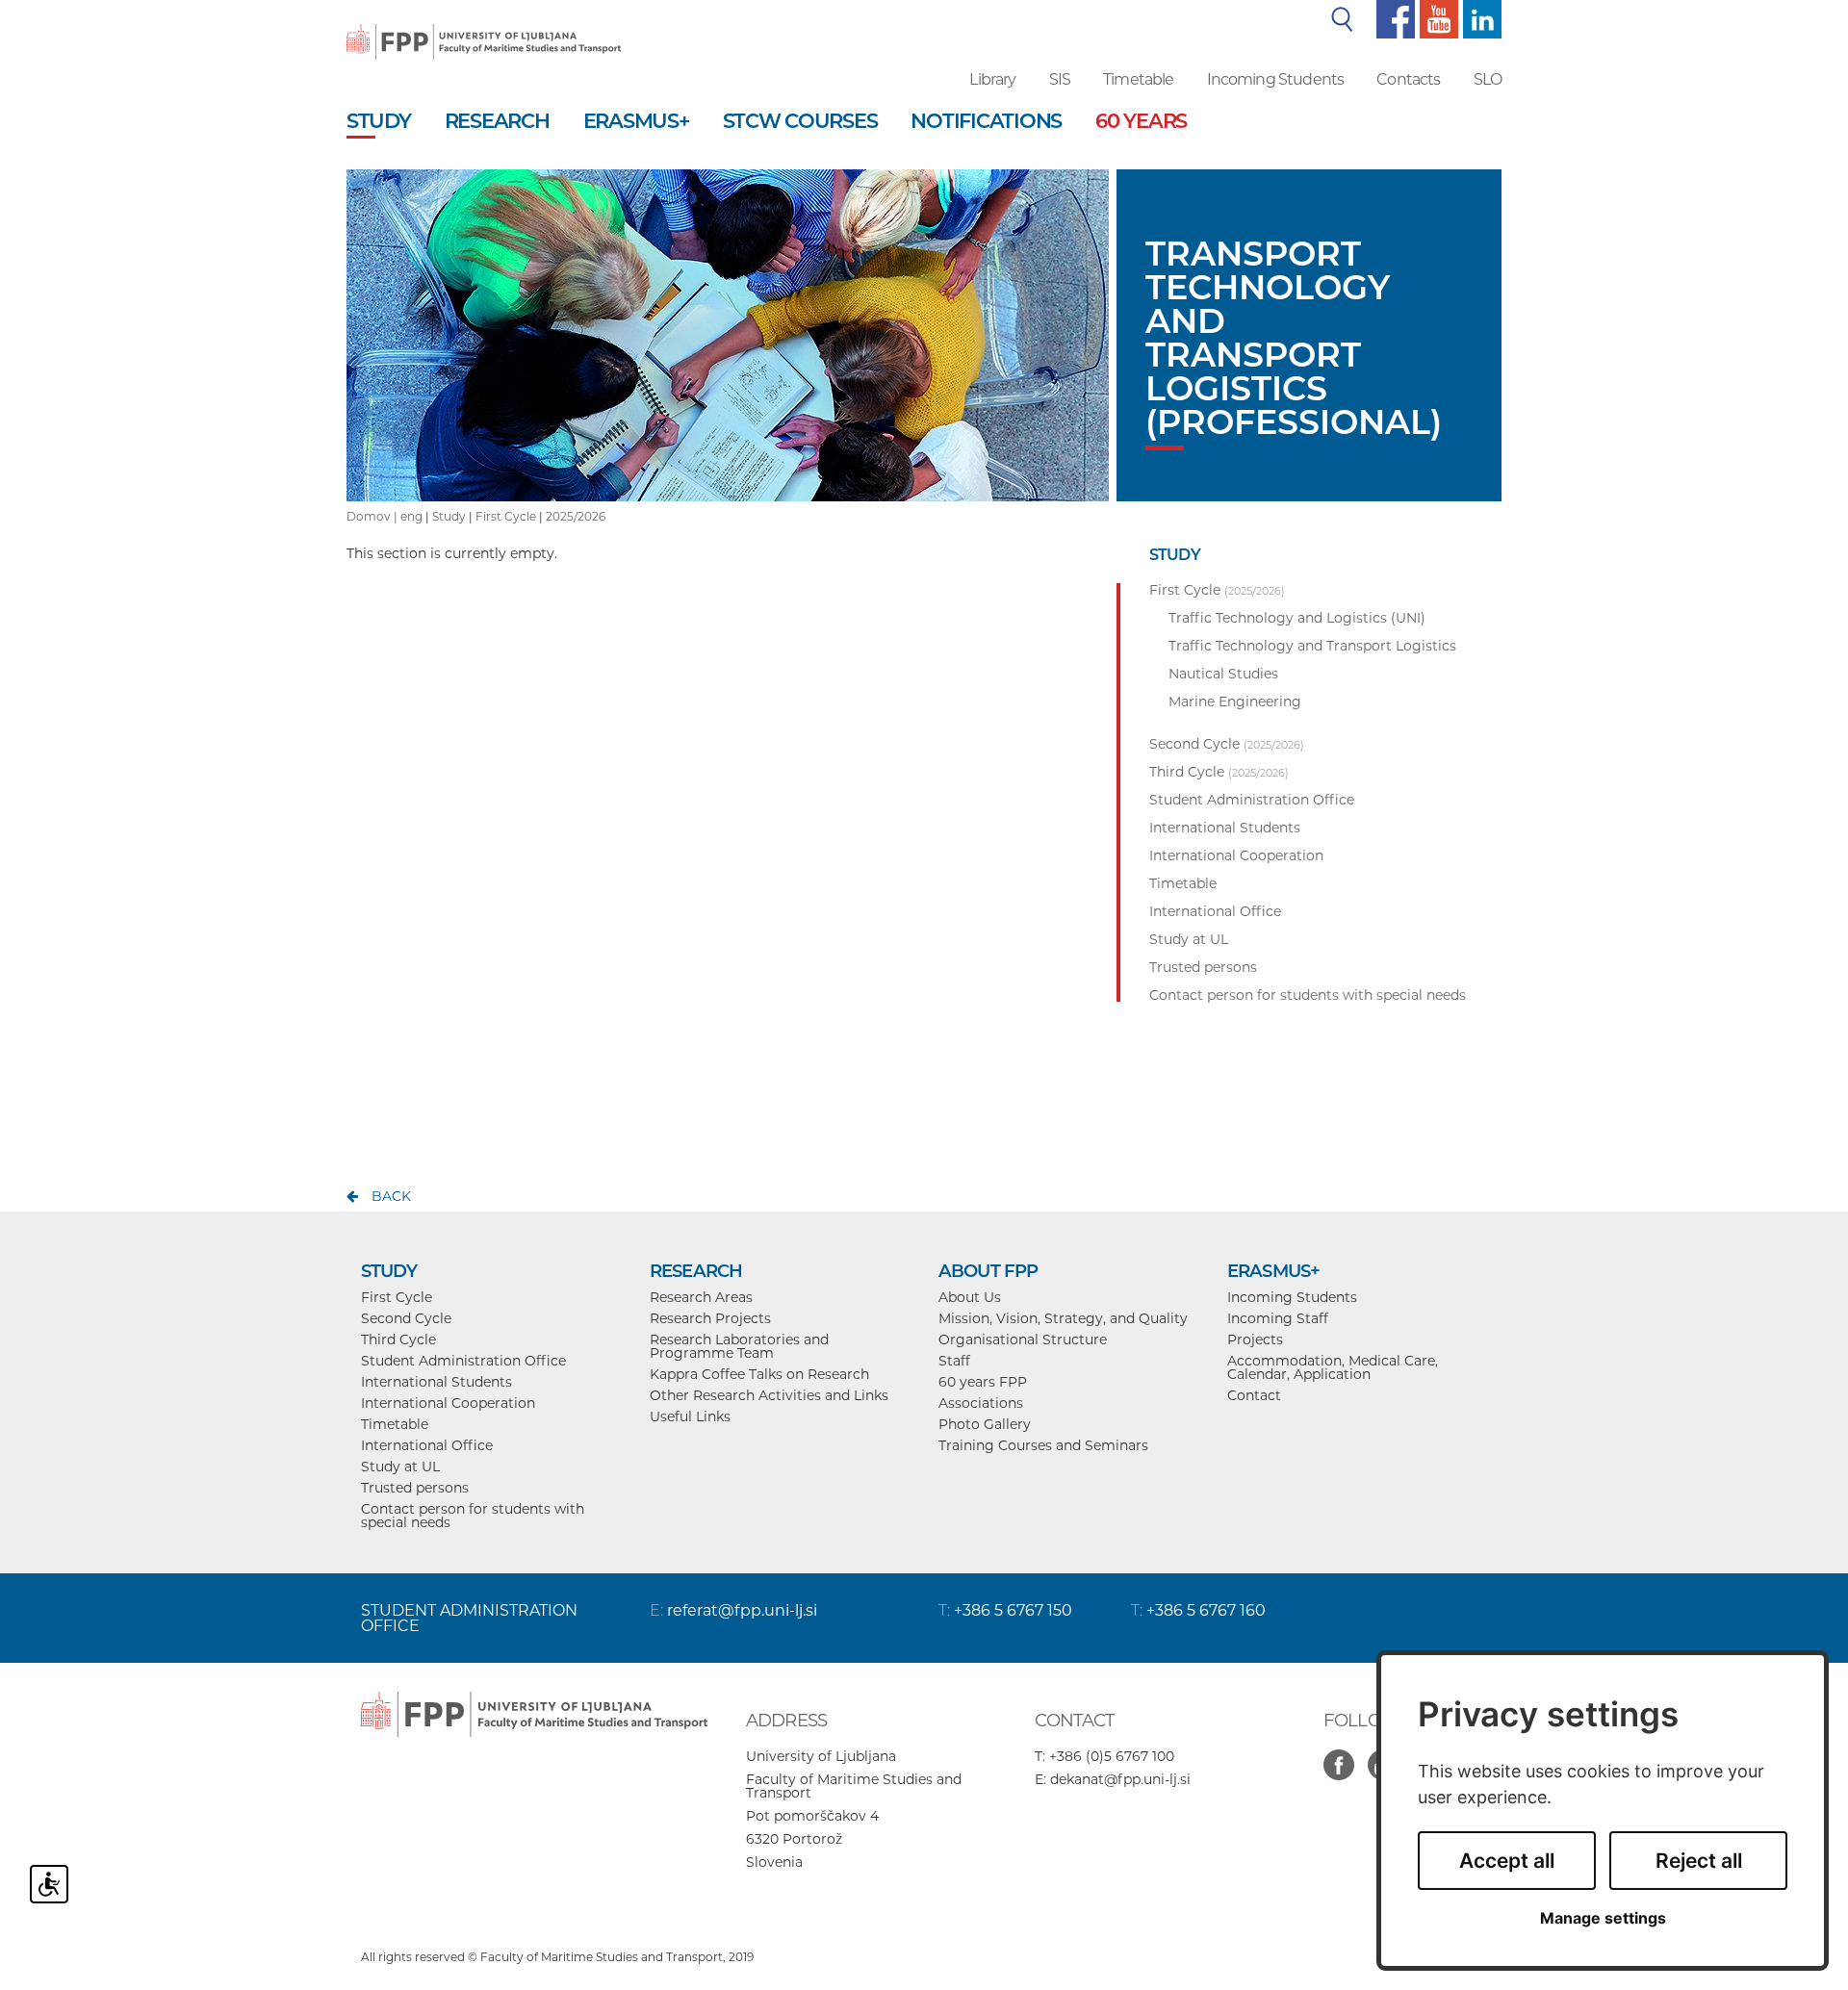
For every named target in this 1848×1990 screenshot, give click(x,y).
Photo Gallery (985, 1424)
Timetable (1138, 79)
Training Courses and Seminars (1043, 1445)
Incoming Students (1276, 79)
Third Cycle (398, 1339)
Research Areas (701, 1297)
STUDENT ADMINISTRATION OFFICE (469, 1618)
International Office (427, 1445)
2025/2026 (576, 516)
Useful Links (690, 1416)
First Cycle (506, 516)
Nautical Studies (1223, 674)
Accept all (1507, 1861)
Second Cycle (406, 1318)
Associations (981, 1403)
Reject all (1699, 1861)
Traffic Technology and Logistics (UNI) (1297, 618)
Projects (1255, 1339)
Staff (954, 1361)
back (391, 1196)
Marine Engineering (1235, 702)
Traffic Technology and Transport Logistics (1312, 646)
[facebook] (1393, 18)
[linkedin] (1480, 18)
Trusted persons (415, 1488)
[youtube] (1437, 18)
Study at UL (400, 1467)
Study (449, 516)
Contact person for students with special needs (473, 1516)
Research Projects (710, 1318)
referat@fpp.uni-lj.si (742, 1610)
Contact (1254, 1395)
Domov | (373, 516)
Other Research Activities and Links (769, 1395)
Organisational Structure (1023, 1339)
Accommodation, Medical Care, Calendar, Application (1333, 1367)
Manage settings (1603, 1918)
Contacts (1408, 79)
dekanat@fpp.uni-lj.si (1120, 1779)
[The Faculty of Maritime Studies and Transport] (484, 29)
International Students (436, 1382)
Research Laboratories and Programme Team (739, 1346)
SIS (1060, 79)
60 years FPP (983, 1382)
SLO (1488, 79)
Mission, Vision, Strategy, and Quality (1063, 1318)
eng (411, 516)
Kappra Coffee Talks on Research (759, 1374)
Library (992, 79)
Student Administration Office (463, 1361)
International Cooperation (448, 1403)
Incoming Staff (1278, 1318)
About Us (970, 1297)
